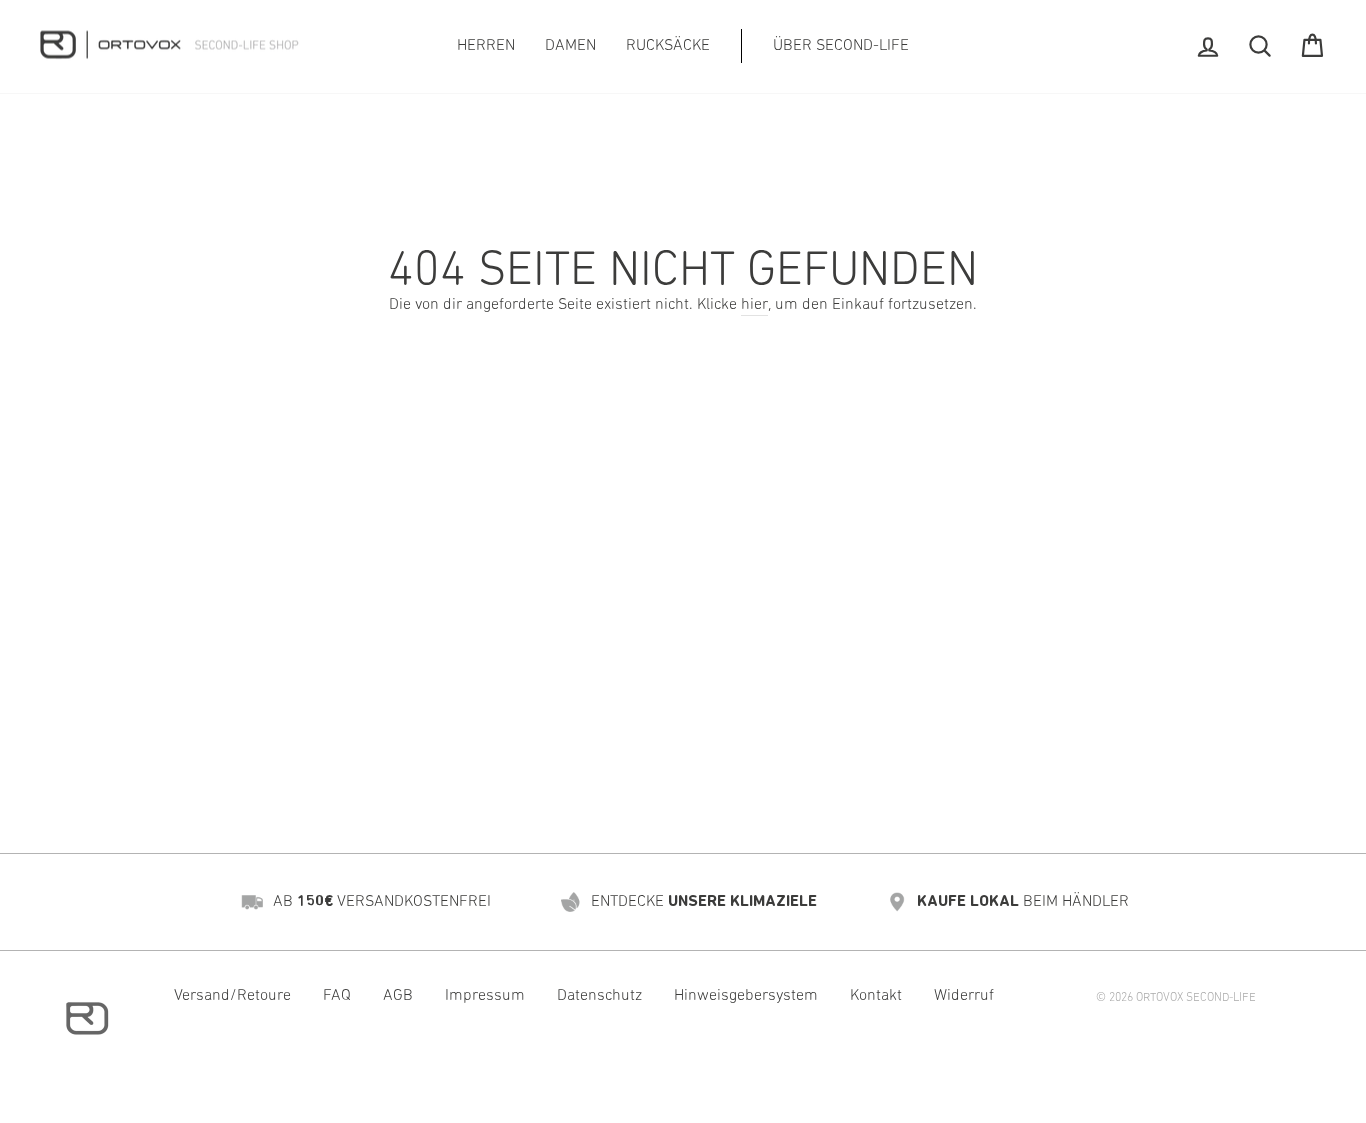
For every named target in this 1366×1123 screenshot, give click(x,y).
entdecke (704, 902)
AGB (398, 996)
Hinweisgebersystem (746, 996)
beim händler (1023, 902)
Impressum (485, 996)
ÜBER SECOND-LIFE (841, 46)
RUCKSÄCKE (668, 46)
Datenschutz (599, 996)
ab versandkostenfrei (382, 902)
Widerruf (964, 996)
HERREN (486, 46)
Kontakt (876, 996)
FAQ (337, 996)
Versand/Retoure (232, 996)
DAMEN (570, 46)
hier (754, 305)
